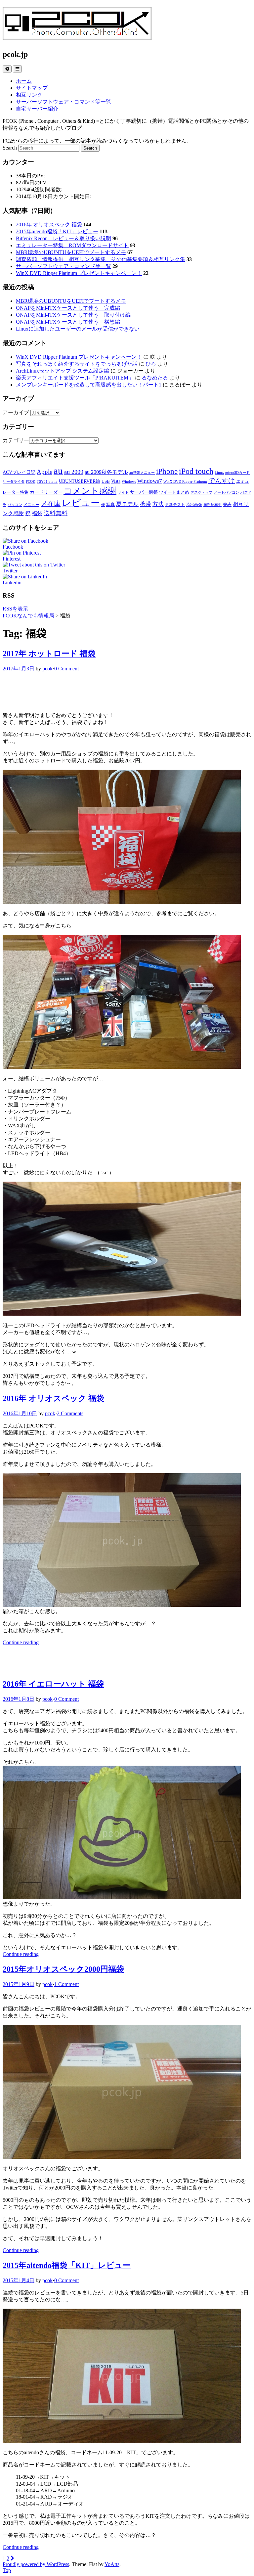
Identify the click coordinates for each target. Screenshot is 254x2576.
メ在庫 (51, 504)
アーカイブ (16, 412)
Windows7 (150, 481)
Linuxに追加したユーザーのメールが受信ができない (78, 329)
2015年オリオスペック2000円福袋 (63, 1969)
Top (7, 2570)
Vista (116, 481)
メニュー (31, 505)
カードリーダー (46, 492)
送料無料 (56, 513)
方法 (158, 504)
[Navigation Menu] (17, 69)
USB (106, 481)
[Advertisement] (127, 691)
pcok (47, 669)
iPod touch (196, 471)
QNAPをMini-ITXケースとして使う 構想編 (68, 322)
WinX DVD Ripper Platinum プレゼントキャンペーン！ (79, 273)
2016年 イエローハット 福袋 (53, 1684)
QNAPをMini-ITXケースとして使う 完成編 (68, 308)
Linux (219, 473)
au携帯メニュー (142, 473)
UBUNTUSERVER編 (80, 481)
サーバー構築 (144, 492)
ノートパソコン (226, 493)
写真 (110, 504)
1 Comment (66, 1984)
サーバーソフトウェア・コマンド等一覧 (63, 102)
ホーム (24, 81)
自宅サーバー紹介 (37, 109)
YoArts (112, 2564)
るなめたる (155, 378)
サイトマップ (32, 88)
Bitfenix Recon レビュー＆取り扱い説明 (63, 238)
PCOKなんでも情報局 (28, 616)
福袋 (37, 513)
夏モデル (127, 504)
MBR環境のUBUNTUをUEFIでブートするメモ (71, 252)
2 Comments (70, 1413)
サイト (123, 493)
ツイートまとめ (174, 492)
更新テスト (175, 505)
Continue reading (21, 1642)
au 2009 (74, 472)
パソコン (15, 505)
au (58, 471)
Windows (129, 482)
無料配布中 (212, 505)
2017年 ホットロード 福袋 (49, 654)
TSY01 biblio (47, 482)
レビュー (81, 503)
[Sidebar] (7, 69)
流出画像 (194, 505)
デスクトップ (201, 493)
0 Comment (66, 669)
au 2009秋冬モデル (106, 472)
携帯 (146, 504)
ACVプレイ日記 (19, 472)
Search (10, 148)
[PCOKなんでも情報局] (77, 36)
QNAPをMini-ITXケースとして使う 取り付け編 (73, 315)
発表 (227, 504)
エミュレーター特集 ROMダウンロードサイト (72, 245)
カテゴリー (16, 440)
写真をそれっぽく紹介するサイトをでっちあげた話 (77, 364)
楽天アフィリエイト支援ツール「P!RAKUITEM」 (75, 378)
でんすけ (222, 480)
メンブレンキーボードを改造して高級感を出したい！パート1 (89, 385)
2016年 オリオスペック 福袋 (49, 225)
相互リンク (29, 95)
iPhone (167, 471)
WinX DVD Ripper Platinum (185, 482)
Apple (44, 472)
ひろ (151, 364)
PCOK (31, 482)
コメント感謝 (90, 491)
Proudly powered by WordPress (36, 2564)
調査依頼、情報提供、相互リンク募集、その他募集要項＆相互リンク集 (101, 259)
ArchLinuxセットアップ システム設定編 (63, 371)
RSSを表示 (15, 609)
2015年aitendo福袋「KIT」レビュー (57, 231)
